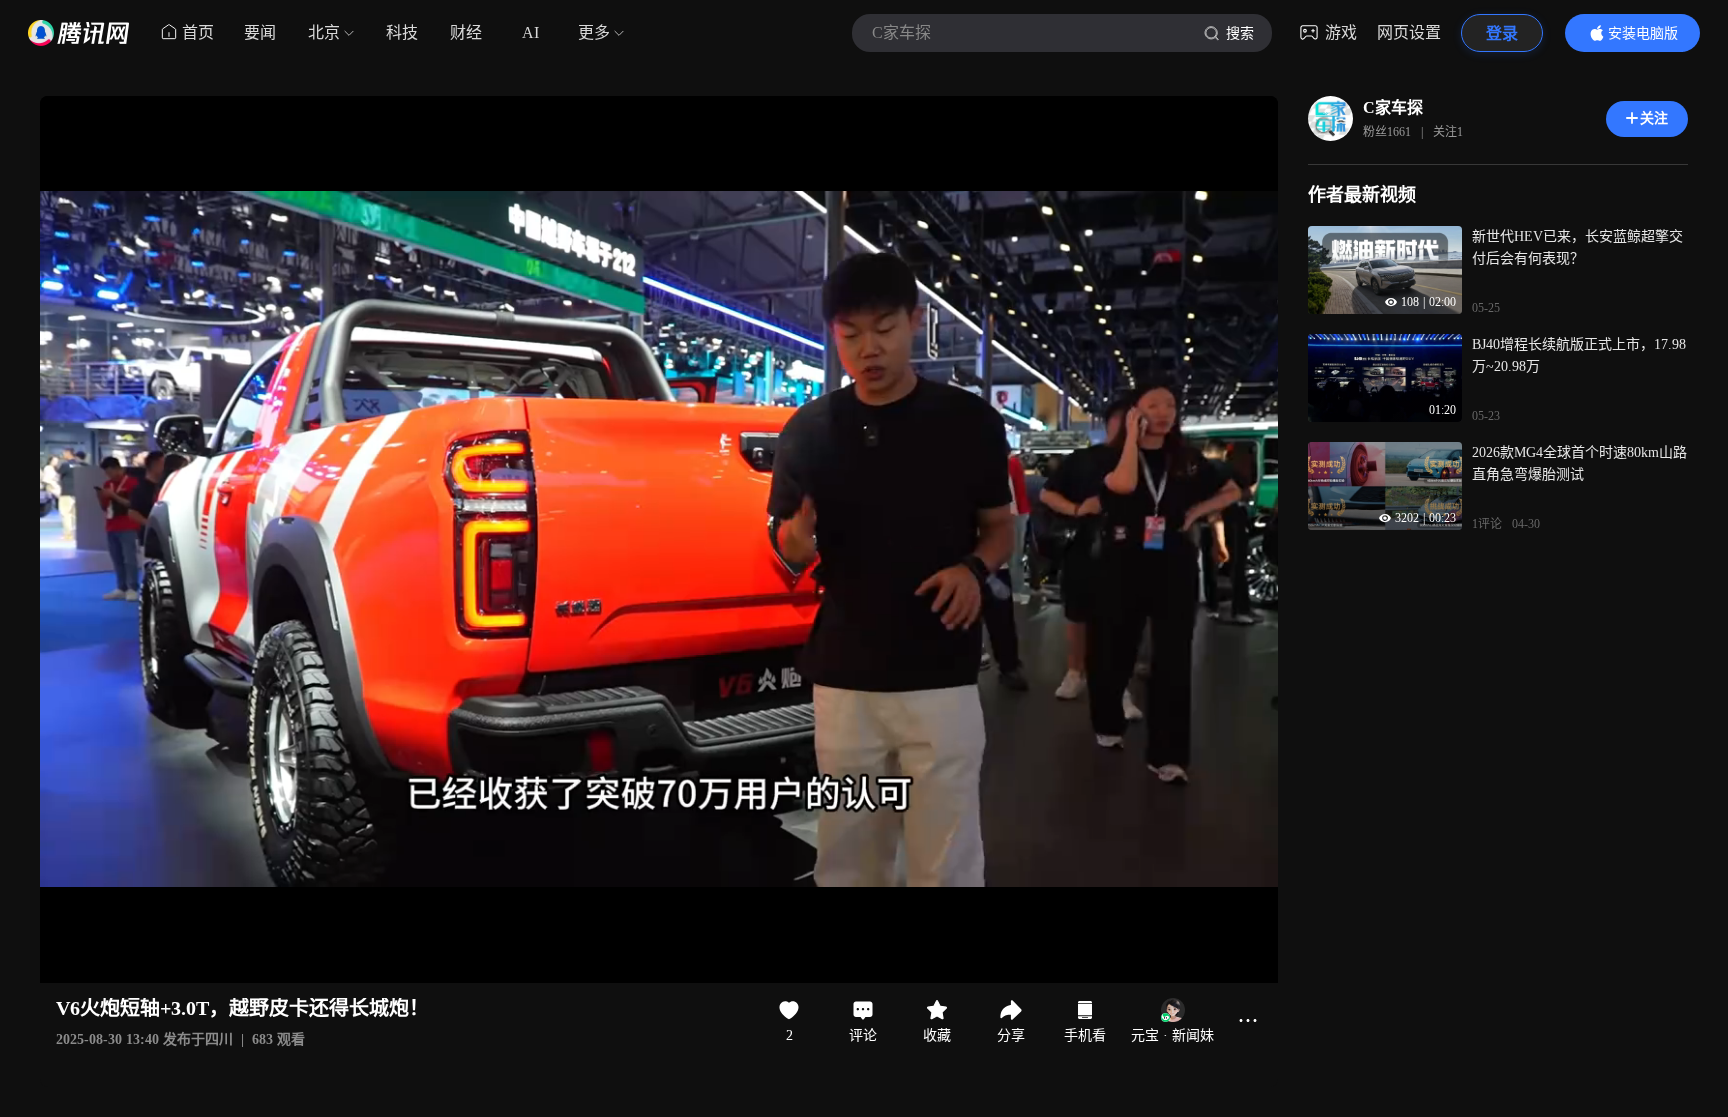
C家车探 (1393, 107)
